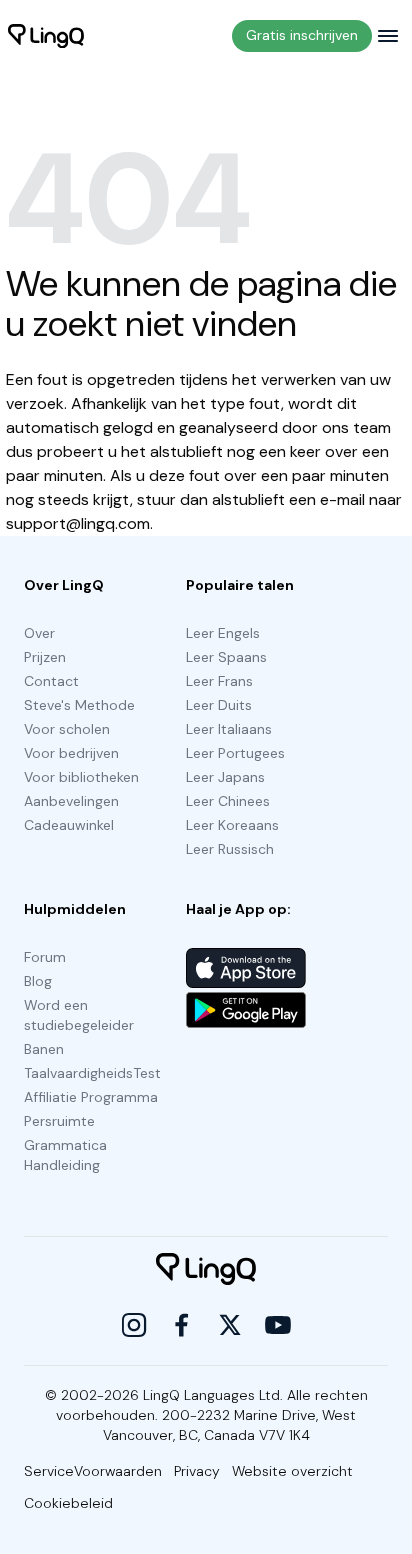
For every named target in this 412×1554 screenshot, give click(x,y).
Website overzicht (292, 1471)
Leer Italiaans (229, 729)
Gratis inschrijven (302, 35)
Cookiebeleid (68, 1503)
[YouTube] (278, 1325)
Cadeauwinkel (69, 825)
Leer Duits (219, 705)
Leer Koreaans (232, 825)
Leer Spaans (226, 657)
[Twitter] (230, 1325)
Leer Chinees (228, 801)
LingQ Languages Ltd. (213, 1395)
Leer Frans (219, 681)
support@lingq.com (78, 523)
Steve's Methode (79, 705)
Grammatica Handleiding (65, 1155)
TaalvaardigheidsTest (92, 1073)
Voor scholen (67, 729)
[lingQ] (46, 36)
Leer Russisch (230, 849)
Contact (51, 681)
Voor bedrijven (71, 753)
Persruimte (59, 1121)
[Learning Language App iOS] (246, 968)
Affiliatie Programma (91, 1097)
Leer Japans (225, 777)
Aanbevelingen (71, 801)
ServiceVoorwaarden (93, 1471)
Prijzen (45, 657)
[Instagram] (134, 1325)
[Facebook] (182, 1325)
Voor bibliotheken (81, 777)
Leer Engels (223, 633)
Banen (44, 1049)
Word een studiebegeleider (79, 1015)
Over (39, 633)
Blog (38, 981)
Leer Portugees (235, 753)
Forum (45, 957)
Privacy (197, 1471)
